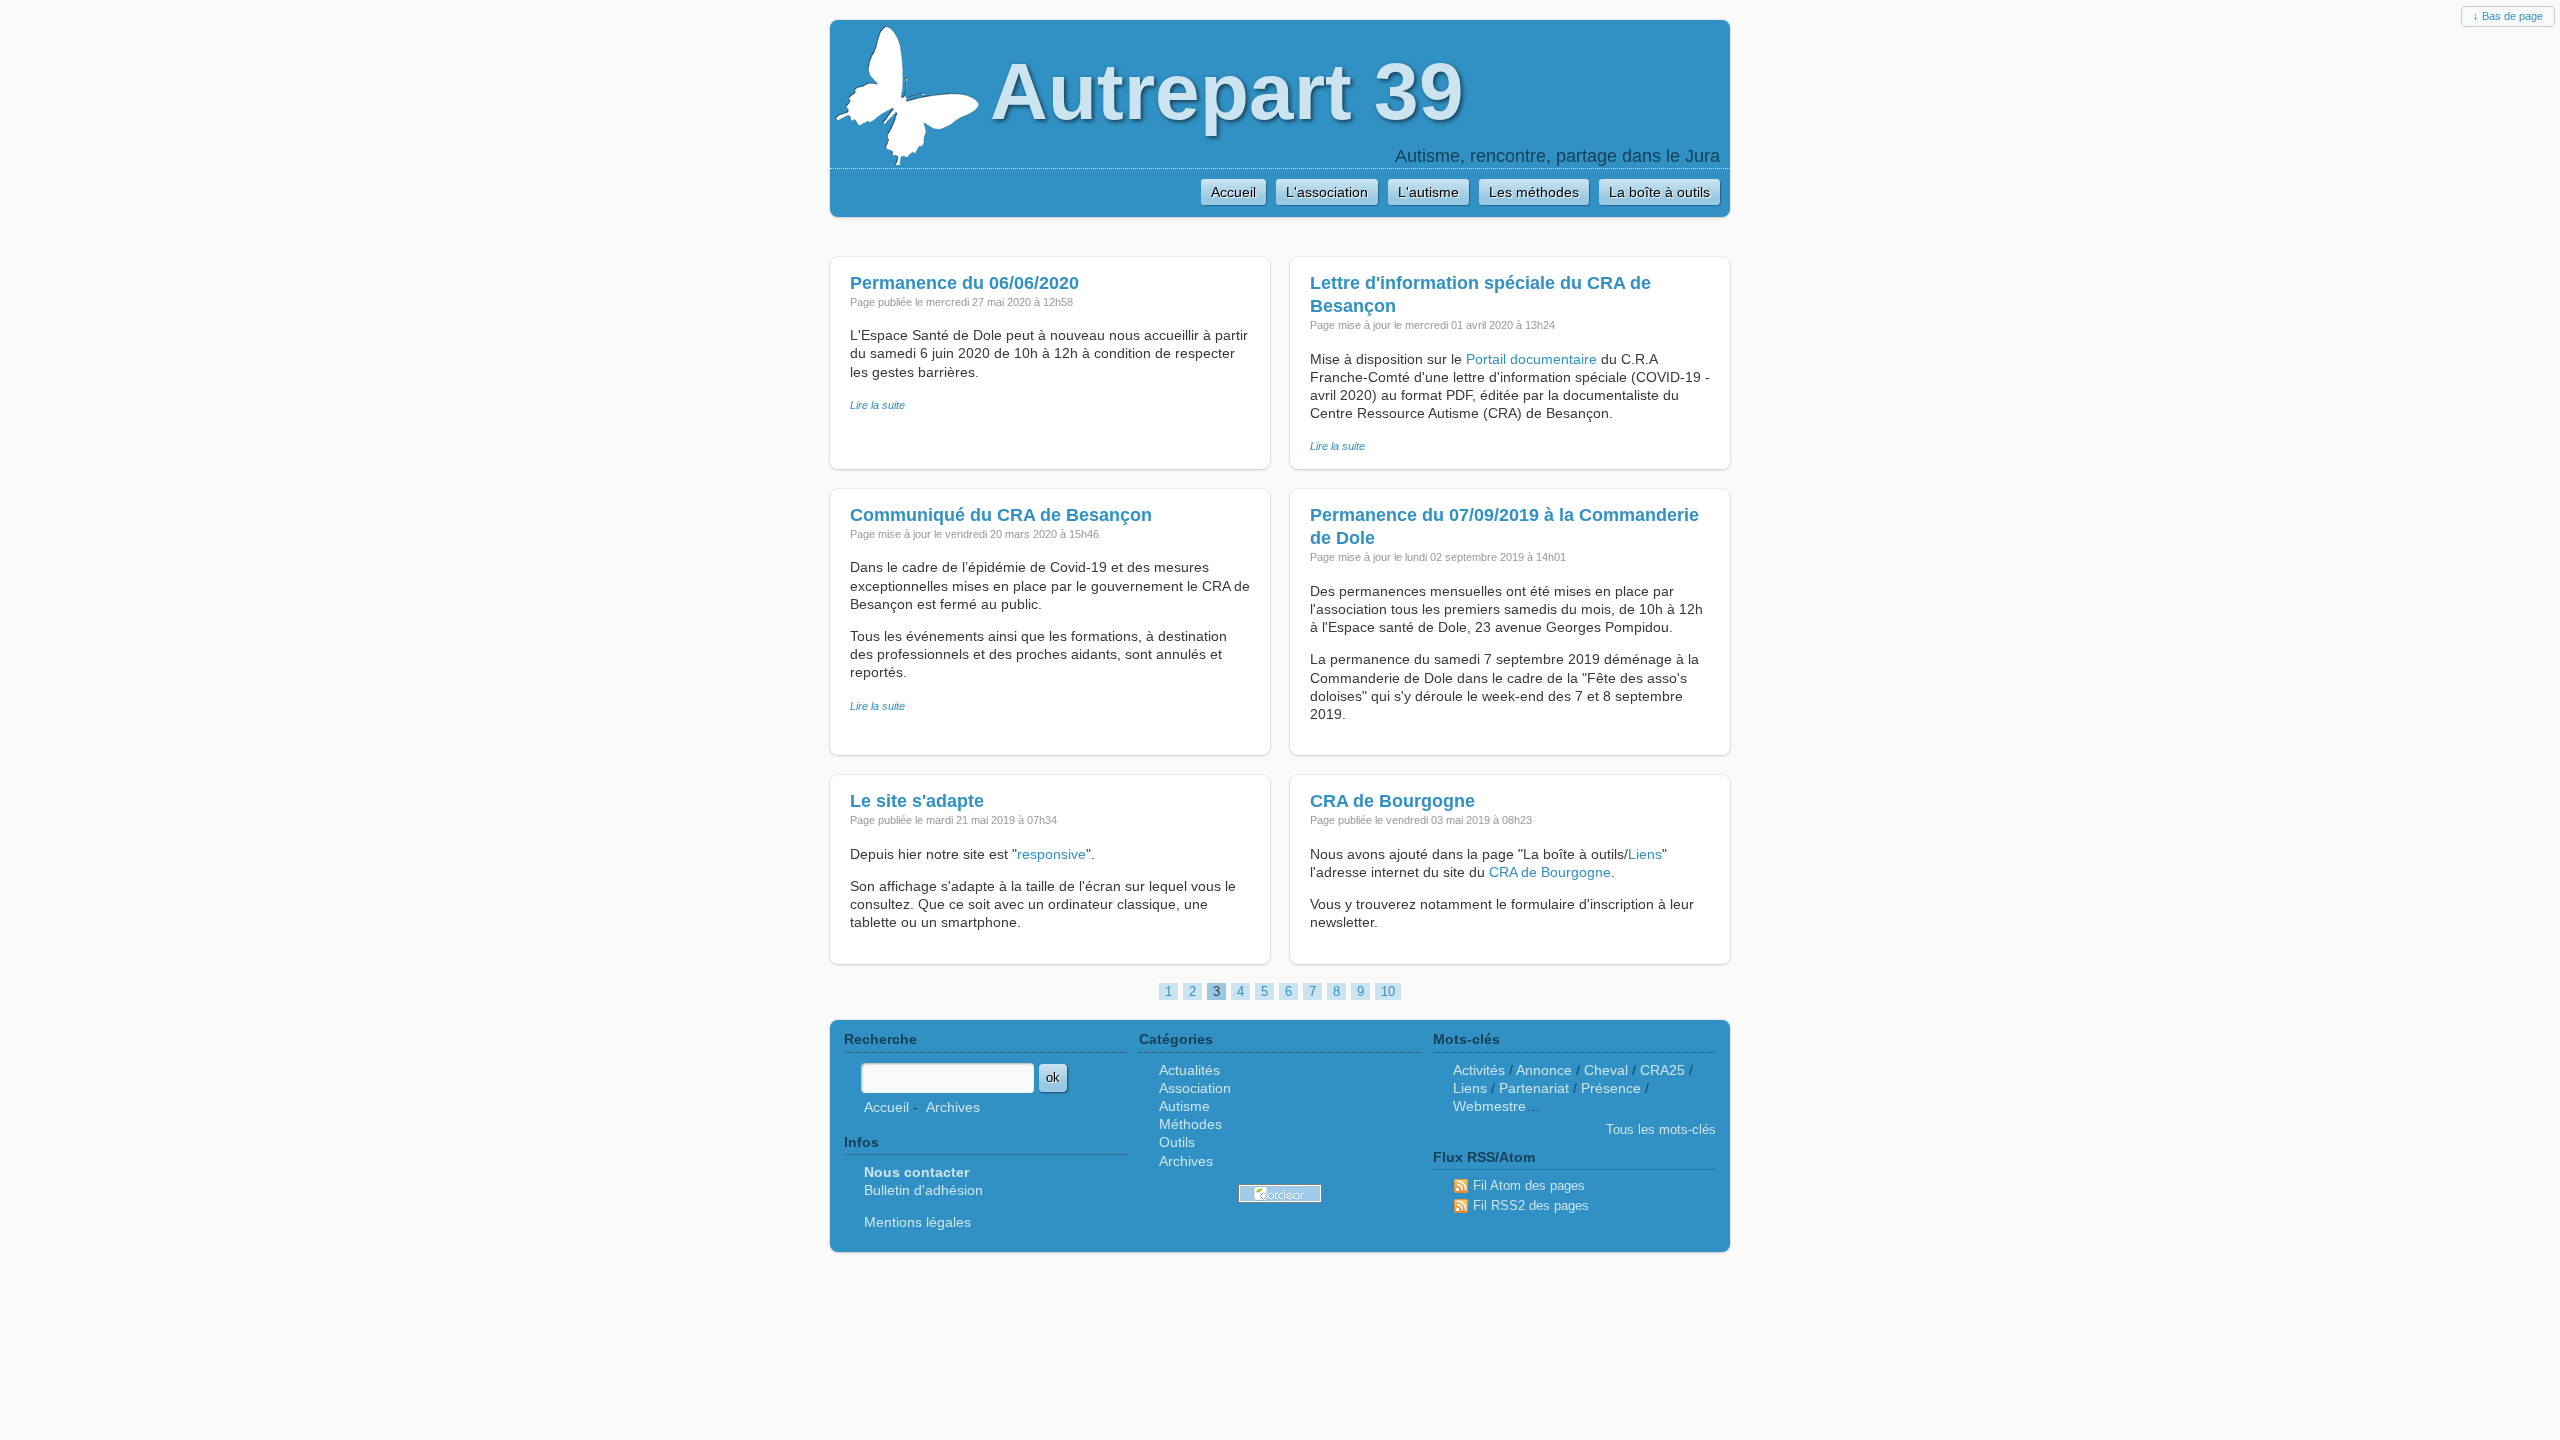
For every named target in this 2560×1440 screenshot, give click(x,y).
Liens (1645, 854)
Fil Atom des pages (1529, 1185)
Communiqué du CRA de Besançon (1001, 515)
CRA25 (1662, 1070)
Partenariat (1534, 1088)
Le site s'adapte (917, 801)
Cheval (1606, 1070)
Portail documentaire (1531, 359)
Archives (953, 1107)
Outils (1177, 1142)
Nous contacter (916, 1172)
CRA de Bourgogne (1392, 801)
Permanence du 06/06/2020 (964, 283)
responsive (1051, 854)
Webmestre (1489, 1106)
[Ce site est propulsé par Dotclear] (1280, 1193)
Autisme (1184, 1106)
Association (1195, 1088)
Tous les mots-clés (1661, 1129)
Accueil (886, 1107)
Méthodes (1190, 1124)
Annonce (1544, 1070)
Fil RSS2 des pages (1531, 1205)
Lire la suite (877, 405)
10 (1388, 991)
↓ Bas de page (2508, 16)
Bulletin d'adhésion (923, 1190)
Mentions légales (917, 1222)
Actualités (1189, 1070)
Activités (1479, 1070)
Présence (1611, 1088)
